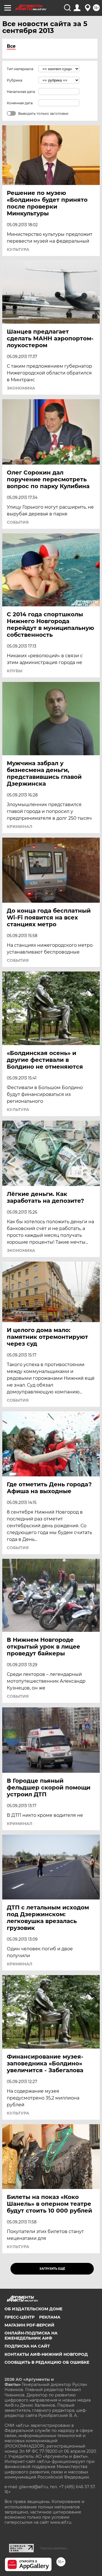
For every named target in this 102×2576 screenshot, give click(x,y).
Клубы (15, 671)
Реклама (50, 2317)
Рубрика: (15, 80)
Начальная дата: (21, 92)
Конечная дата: (20, 103)
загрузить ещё (52, 2269)
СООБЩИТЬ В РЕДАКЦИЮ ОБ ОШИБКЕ (47, 2362)
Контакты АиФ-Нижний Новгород (46, 2354)
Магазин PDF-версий (29, 2325)
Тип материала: (20, 69)
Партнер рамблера (53, 2548)
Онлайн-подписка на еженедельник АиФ (31, 2336)
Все (11, 46)
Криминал (20, 827)
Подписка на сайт (27, 2346)
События (18, 522)
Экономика (21, 388)
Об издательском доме (33, 2309)
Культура (18, 249)
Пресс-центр (20, 2317)
